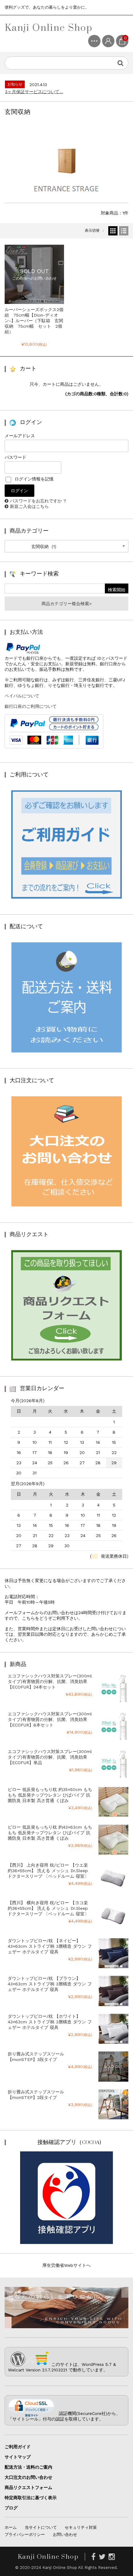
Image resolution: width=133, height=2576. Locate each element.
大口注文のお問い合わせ (28, 2477)
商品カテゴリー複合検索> (66, 604)
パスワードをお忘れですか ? (38, 501)
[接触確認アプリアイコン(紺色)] (66, 2242)
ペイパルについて (22, 696)
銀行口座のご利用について (31, 706)
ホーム (11, 2527)
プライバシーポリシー (25, 2534)
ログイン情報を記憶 (33, 479)
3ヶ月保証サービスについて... (34, 92)
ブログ (11, 2508)
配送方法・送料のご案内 (28, 2467)
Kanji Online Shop (49, 27)
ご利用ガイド (18, 2447)
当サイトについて (41, 2527)
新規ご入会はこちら (29, 506)
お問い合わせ (65, 2534)
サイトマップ (18, 2457)
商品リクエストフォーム (28, 2487)
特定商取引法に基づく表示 (31, 2498)
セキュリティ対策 (81, 2527)
